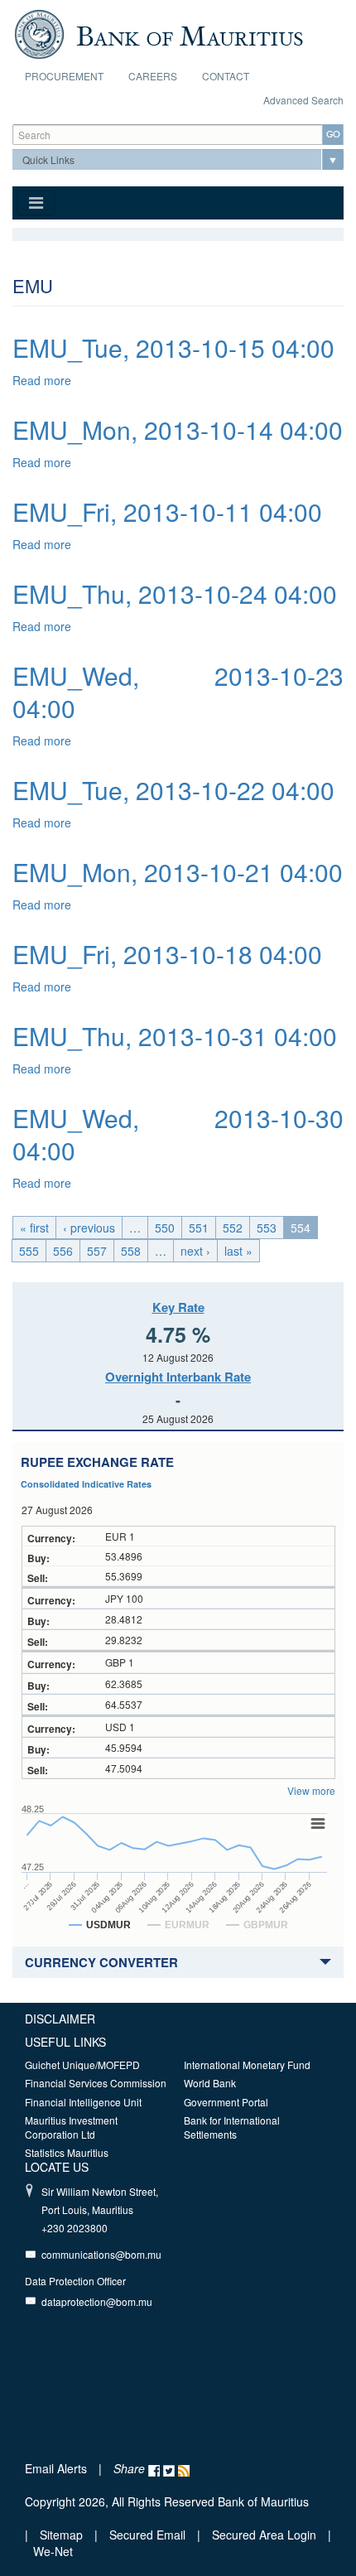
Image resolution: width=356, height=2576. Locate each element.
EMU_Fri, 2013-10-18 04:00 (167, 954)
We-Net (53, 2551)
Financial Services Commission (96, 2083)
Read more (42, 380)
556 (63, 1251)
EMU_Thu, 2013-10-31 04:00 (175, 1036)
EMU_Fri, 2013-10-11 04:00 (167, 511)
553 (267, 1228)
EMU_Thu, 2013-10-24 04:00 (175, 593)
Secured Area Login (264, 2535)
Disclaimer (60, 2019)
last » (238, 1251)
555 (29, 1251)
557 (97, 1251)
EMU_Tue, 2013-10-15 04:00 (173, 347)
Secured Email (147, 2535)
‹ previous (89, 1228)
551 (199, 1228)
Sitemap (63, 2535)
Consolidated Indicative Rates (86, 1484)
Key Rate (178, 1307)
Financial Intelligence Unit (83, 2102)
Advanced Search (303, 100)
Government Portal (226, 2102)
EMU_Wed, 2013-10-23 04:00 (178, 692)
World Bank (210, 2083)
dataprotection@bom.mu (97, 2301)
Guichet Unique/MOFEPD (82, 2065)
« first (34, 1228)
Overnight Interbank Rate (178, 1377)
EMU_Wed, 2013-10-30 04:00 (178, 1134)
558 (131, 1251)
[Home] (159, 32)
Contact (226, 76)
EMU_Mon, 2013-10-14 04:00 (178, 429)
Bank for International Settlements (232, 2127)
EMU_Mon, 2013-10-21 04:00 (178, 872)
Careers (153, 76)
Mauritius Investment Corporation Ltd (71, 2127)
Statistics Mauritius (67, 2152)
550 (165, 1228)
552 (233, 1228)
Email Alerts (56, 2468)
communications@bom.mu (101, 2254)
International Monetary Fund (247, 2065)
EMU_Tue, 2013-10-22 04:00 (173, 790)
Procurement (64, 76)
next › (195, 1251)
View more (311, 1790)
